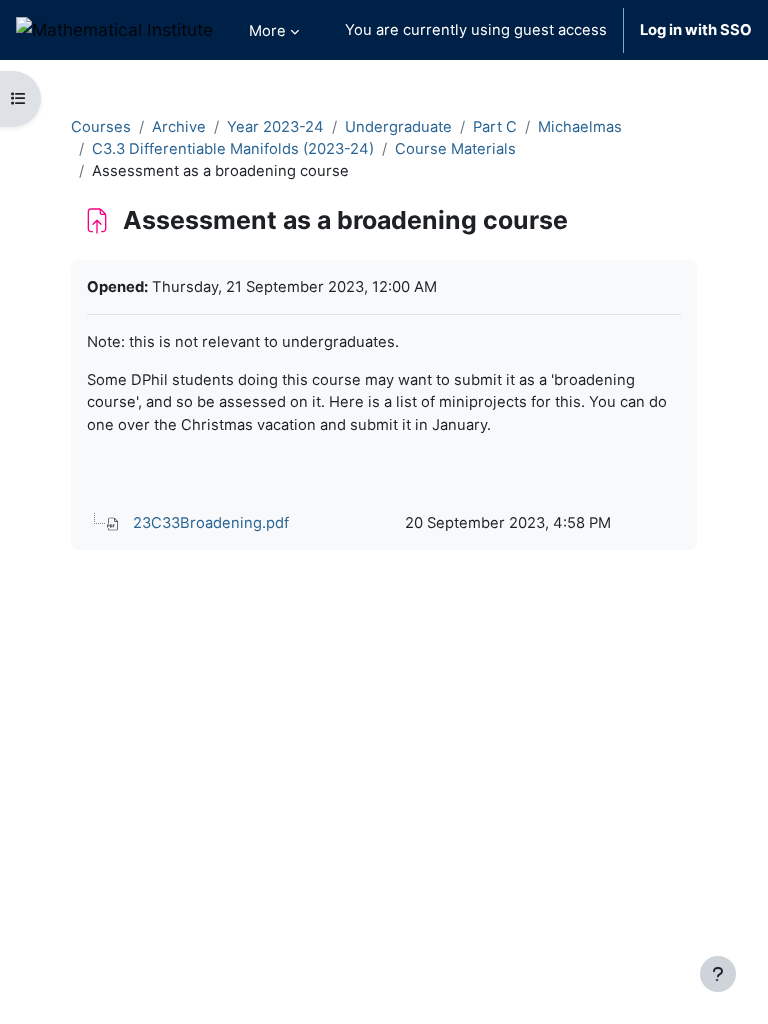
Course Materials (455, 149)
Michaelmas (580, 127)
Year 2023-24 (275, 127)
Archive (179, 127)
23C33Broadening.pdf (211, 523)
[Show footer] (718, 974)
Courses (101, 127)
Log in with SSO (696, 30)
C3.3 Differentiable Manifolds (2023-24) (233, 149)
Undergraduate (398, 127)
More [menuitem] (267, 31)
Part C (495, 127)
